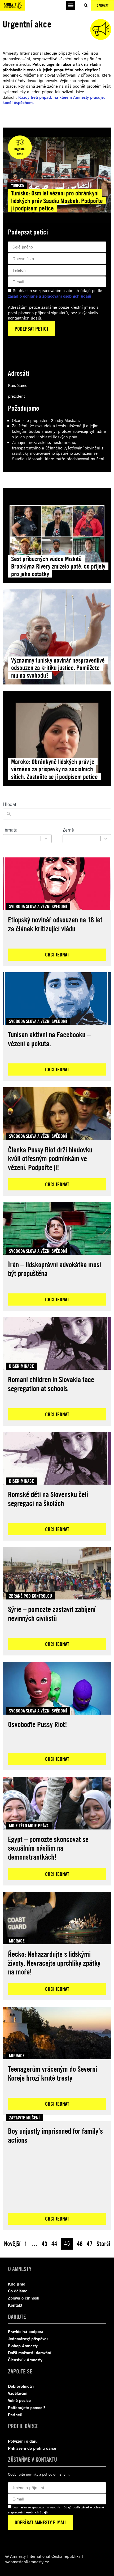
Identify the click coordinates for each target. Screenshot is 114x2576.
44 (54, 2244)
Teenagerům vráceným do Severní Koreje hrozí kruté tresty (52, 2073)
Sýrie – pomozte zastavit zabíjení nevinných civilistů (52, 1614)
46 (80, 2244)
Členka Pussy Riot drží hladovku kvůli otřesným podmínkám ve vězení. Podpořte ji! (50, 1158)
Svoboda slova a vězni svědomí (38, 906)
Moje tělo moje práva (29, 1826)
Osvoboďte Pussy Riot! (38, 1724)
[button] (71, 5)
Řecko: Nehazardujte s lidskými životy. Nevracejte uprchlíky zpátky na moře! (54, 1963)
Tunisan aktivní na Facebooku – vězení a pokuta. (49, 1039)
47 (90, 2244)
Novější (12, 2244)
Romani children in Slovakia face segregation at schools (51, 1384)
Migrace (17, 1941)
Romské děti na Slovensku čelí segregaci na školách (48, 1499)
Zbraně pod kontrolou (30, 1596)
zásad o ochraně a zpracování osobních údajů (50, 296)
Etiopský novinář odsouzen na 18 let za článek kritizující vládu (55, 924)
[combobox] (23, 839)
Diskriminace (21, 1366)
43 (45, 2244)
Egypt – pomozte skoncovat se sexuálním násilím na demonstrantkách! (48, 1848)
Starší (103, 2244)
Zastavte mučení (24, 2118)
